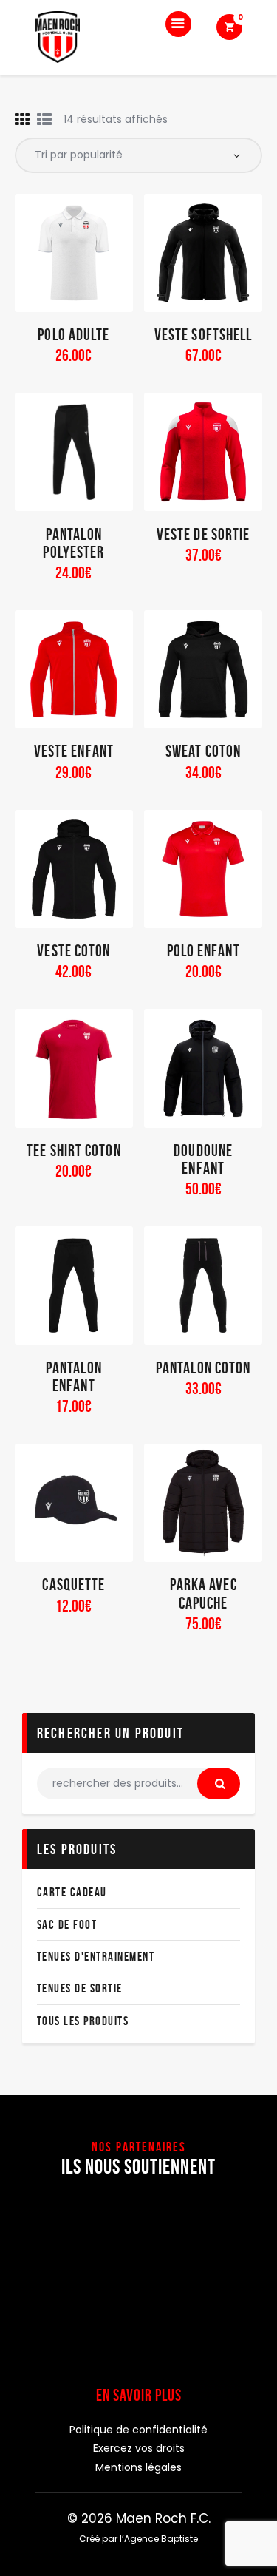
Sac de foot (67, 1924)
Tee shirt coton (74, 1150)
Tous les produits (83, 2021)
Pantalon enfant (74, 1376)
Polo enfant (204, 950)
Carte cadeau (72, 1892)
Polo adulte (73, 334)
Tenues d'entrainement (96, 1956)
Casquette (73, 1584)
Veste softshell (204, 334)
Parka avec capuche (204, 1593)
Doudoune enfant (203, 1159)
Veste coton (73, 950)
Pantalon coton (203, 1368)
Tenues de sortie (80, 1988)
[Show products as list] (44, 120)
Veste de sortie (204, 534)
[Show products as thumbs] (22, 120)
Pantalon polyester (73, 543)
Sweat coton (203, 751)
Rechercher (219, 1784)
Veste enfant (74, 751)
